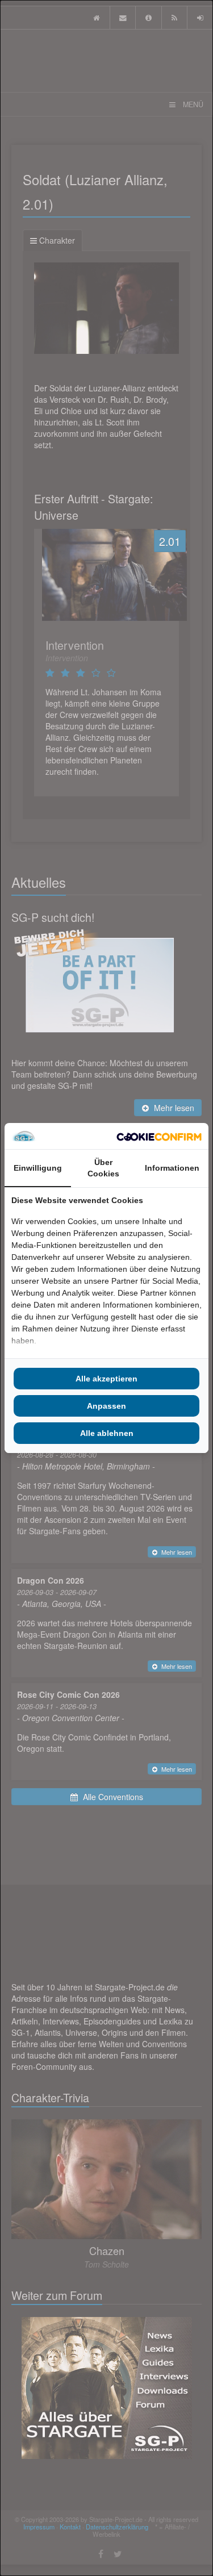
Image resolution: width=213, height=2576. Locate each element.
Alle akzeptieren (106, 1379)
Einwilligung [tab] (38, 1168)
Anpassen (106, 1406)
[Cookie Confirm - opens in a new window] (159, 1136)
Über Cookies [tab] (103, 1168)
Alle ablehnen (107, 1433)
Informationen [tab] (172, 1168)
